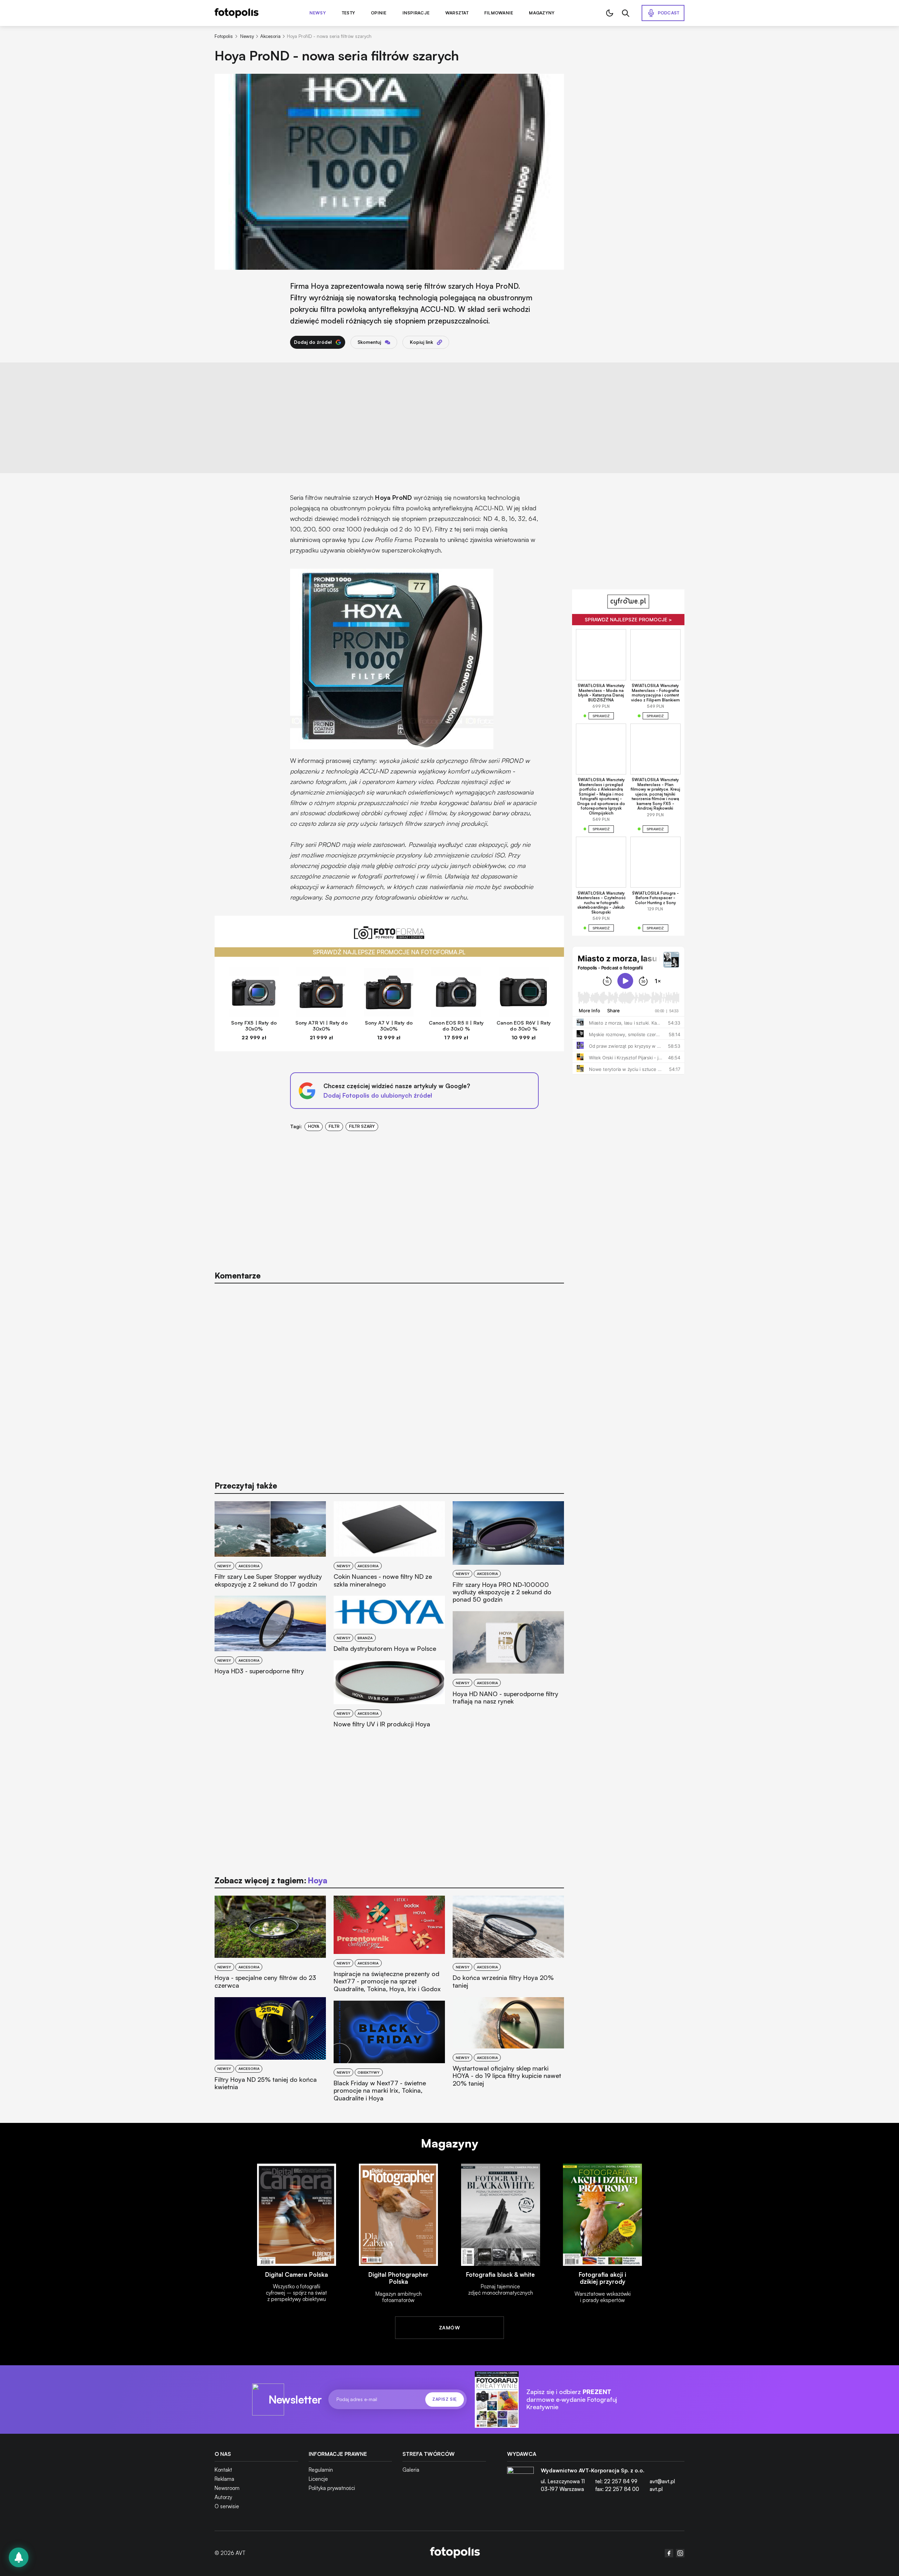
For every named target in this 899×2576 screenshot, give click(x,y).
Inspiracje (416, 13)
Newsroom (227, 2488)
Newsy (318, 13)
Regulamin (321, 2470)
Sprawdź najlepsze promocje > (628, 619)
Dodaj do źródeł (313, 342)
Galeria (411, 2470)
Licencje (318, 2479)
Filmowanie (499, 13)
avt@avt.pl (662, 2481)
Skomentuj (369, 342)
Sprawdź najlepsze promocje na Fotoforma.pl (389, 952)
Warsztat (457, 13)
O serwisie (227, 2506)
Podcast (669, 13)
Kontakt (223, 2470)
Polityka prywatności (332, 2488)
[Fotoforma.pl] (389, 937)
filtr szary (362, 1126)
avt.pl (656, 2489)
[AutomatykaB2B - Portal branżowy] (455, 2553)
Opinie (379, 13)
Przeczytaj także (246, 1486)
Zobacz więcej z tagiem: (271, 1880)
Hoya (314, 1126)
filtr (334, 1126)
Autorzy (223, 2497)
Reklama (224, 2479)
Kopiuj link (421, 342)
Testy (348, 13)
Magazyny (542, 13)
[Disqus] (389, 1379)
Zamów (449, 2327)
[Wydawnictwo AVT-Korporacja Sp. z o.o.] (520, 2483)
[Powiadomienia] (19, 2557)
